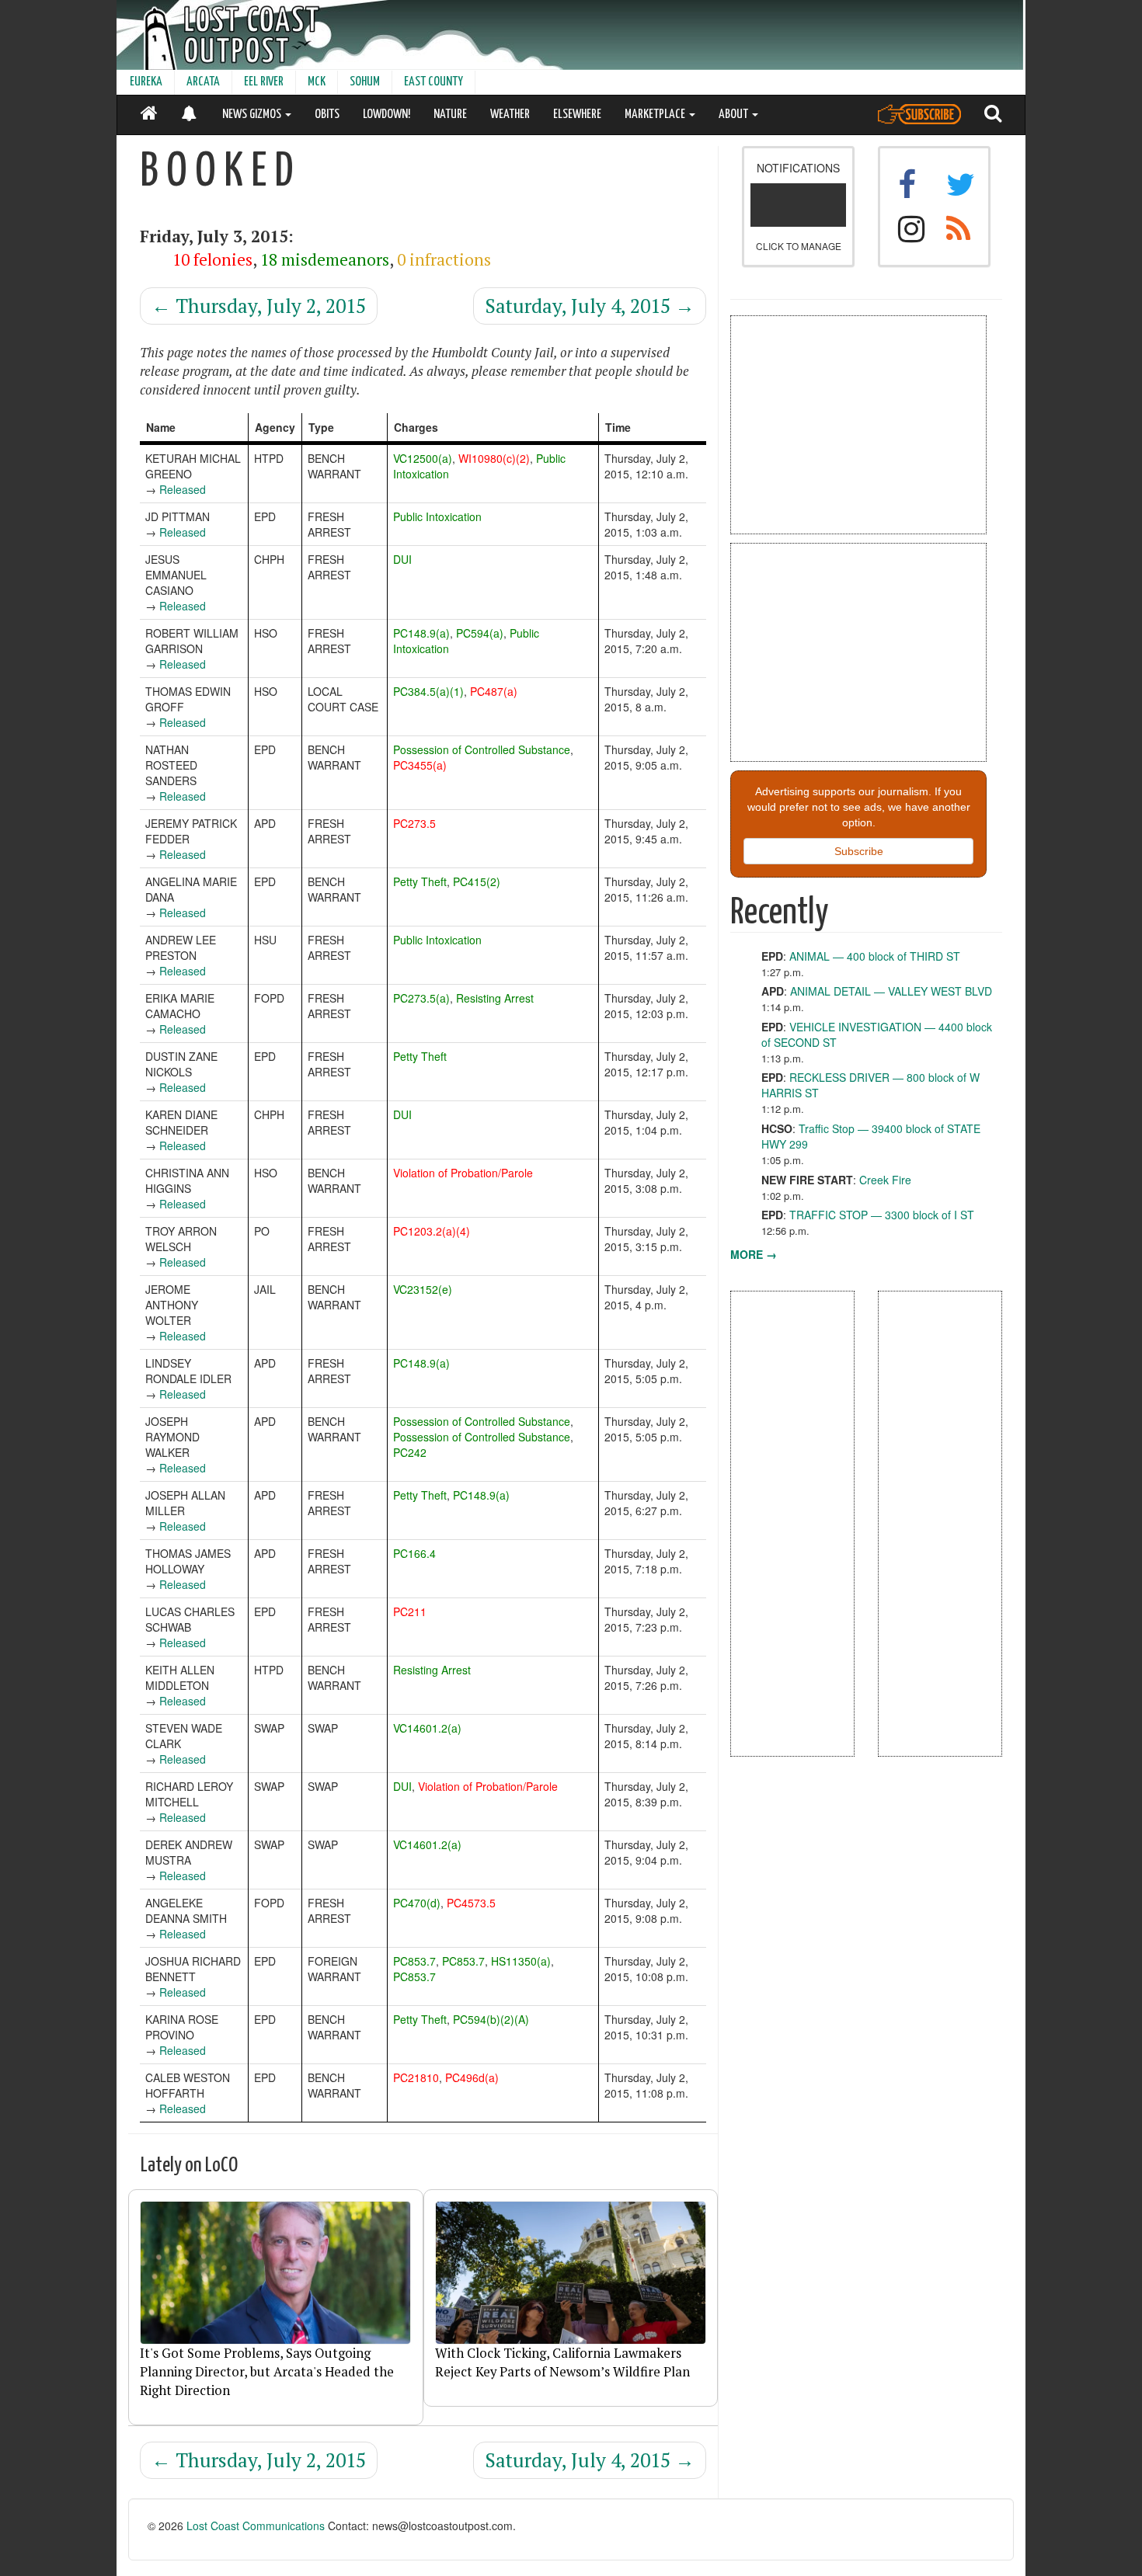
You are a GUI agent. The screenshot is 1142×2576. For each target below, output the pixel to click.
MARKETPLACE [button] (656, 115)
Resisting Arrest (495, 998)
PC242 (410, 1452)
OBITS (327, 115)
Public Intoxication (437, 516)
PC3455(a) (420, 765)
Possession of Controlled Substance (482, 749)
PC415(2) (477, 881)
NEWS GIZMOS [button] (253, 115)
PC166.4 (414, 1553)
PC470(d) (417, 1903)
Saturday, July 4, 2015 (590, 306)
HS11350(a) (521, 1961)
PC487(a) (494, 691)
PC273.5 (414, 823)
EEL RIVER (264, 82)
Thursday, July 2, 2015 (259, 306)
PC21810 (416, 2077)
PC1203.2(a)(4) (432, 1231)
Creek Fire (885, 1180)
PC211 (410, 1611)
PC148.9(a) (421, 633)
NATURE (450, 115)
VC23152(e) (423, 1289)
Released (183, 489)
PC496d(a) (472, 2077)
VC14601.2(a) (427, 1728)
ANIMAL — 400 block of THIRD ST (875, 956)
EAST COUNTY (433, 82)
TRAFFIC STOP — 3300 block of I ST (882, 1215)
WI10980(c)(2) (494, 458)
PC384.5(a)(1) (428, 691)
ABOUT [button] (735, 115)
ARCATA (203, 82)
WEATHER (510, 115)
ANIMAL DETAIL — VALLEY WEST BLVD (891, 991)
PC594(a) (480, 633)
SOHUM (365, 82)
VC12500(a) (423, 458)
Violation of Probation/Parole (463, 1173)
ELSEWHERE (577, 115)
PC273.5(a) (421, 998)
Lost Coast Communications (256, 2526)
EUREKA (146, 82)
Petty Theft (420, 881)
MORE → (754, 1254)
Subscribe (859, 851)
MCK (317, 82)
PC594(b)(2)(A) (491, 2019)
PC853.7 (414, 1961)
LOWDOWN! (386, 115)
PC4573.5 (471, 1903)
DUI (402, 559)
